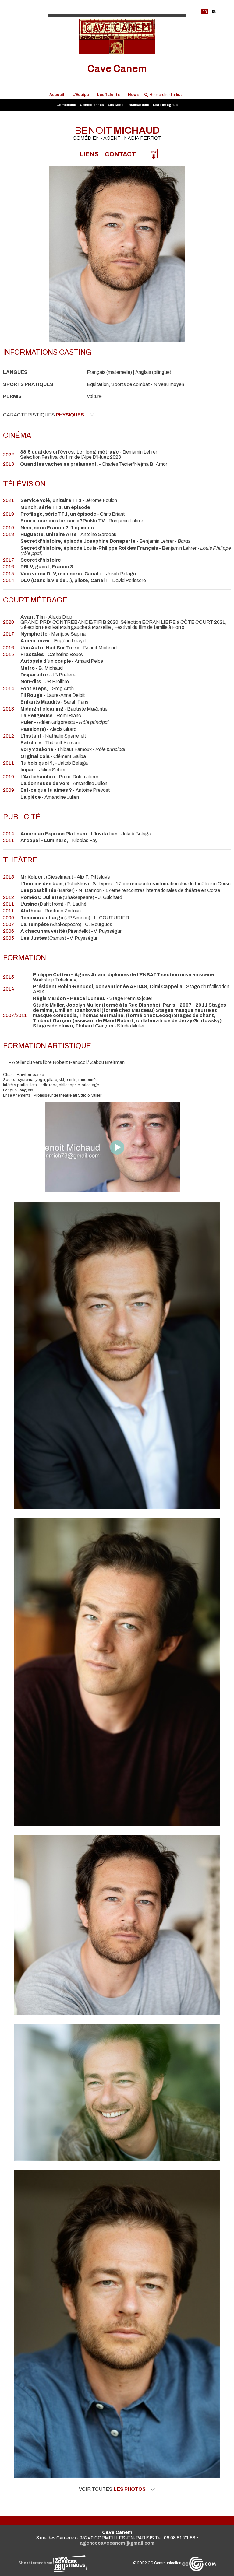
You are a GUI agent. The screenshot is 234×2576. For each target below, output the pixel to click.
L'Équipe (81, 95)
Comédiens (66, 105)
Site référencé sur (36, 2563)
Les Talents (108, 95)
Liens (89, 154)
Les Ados (116, 105)
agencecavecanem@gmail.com (117, 2543)
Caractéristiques (44, 415)
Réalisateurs (138, 105)
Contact (120, 154)
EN (214, 12)
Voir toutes (112, 2489)
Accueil (57, 95)
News (133, 95)
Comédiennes (92, 105)
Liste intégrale (165, 105)
